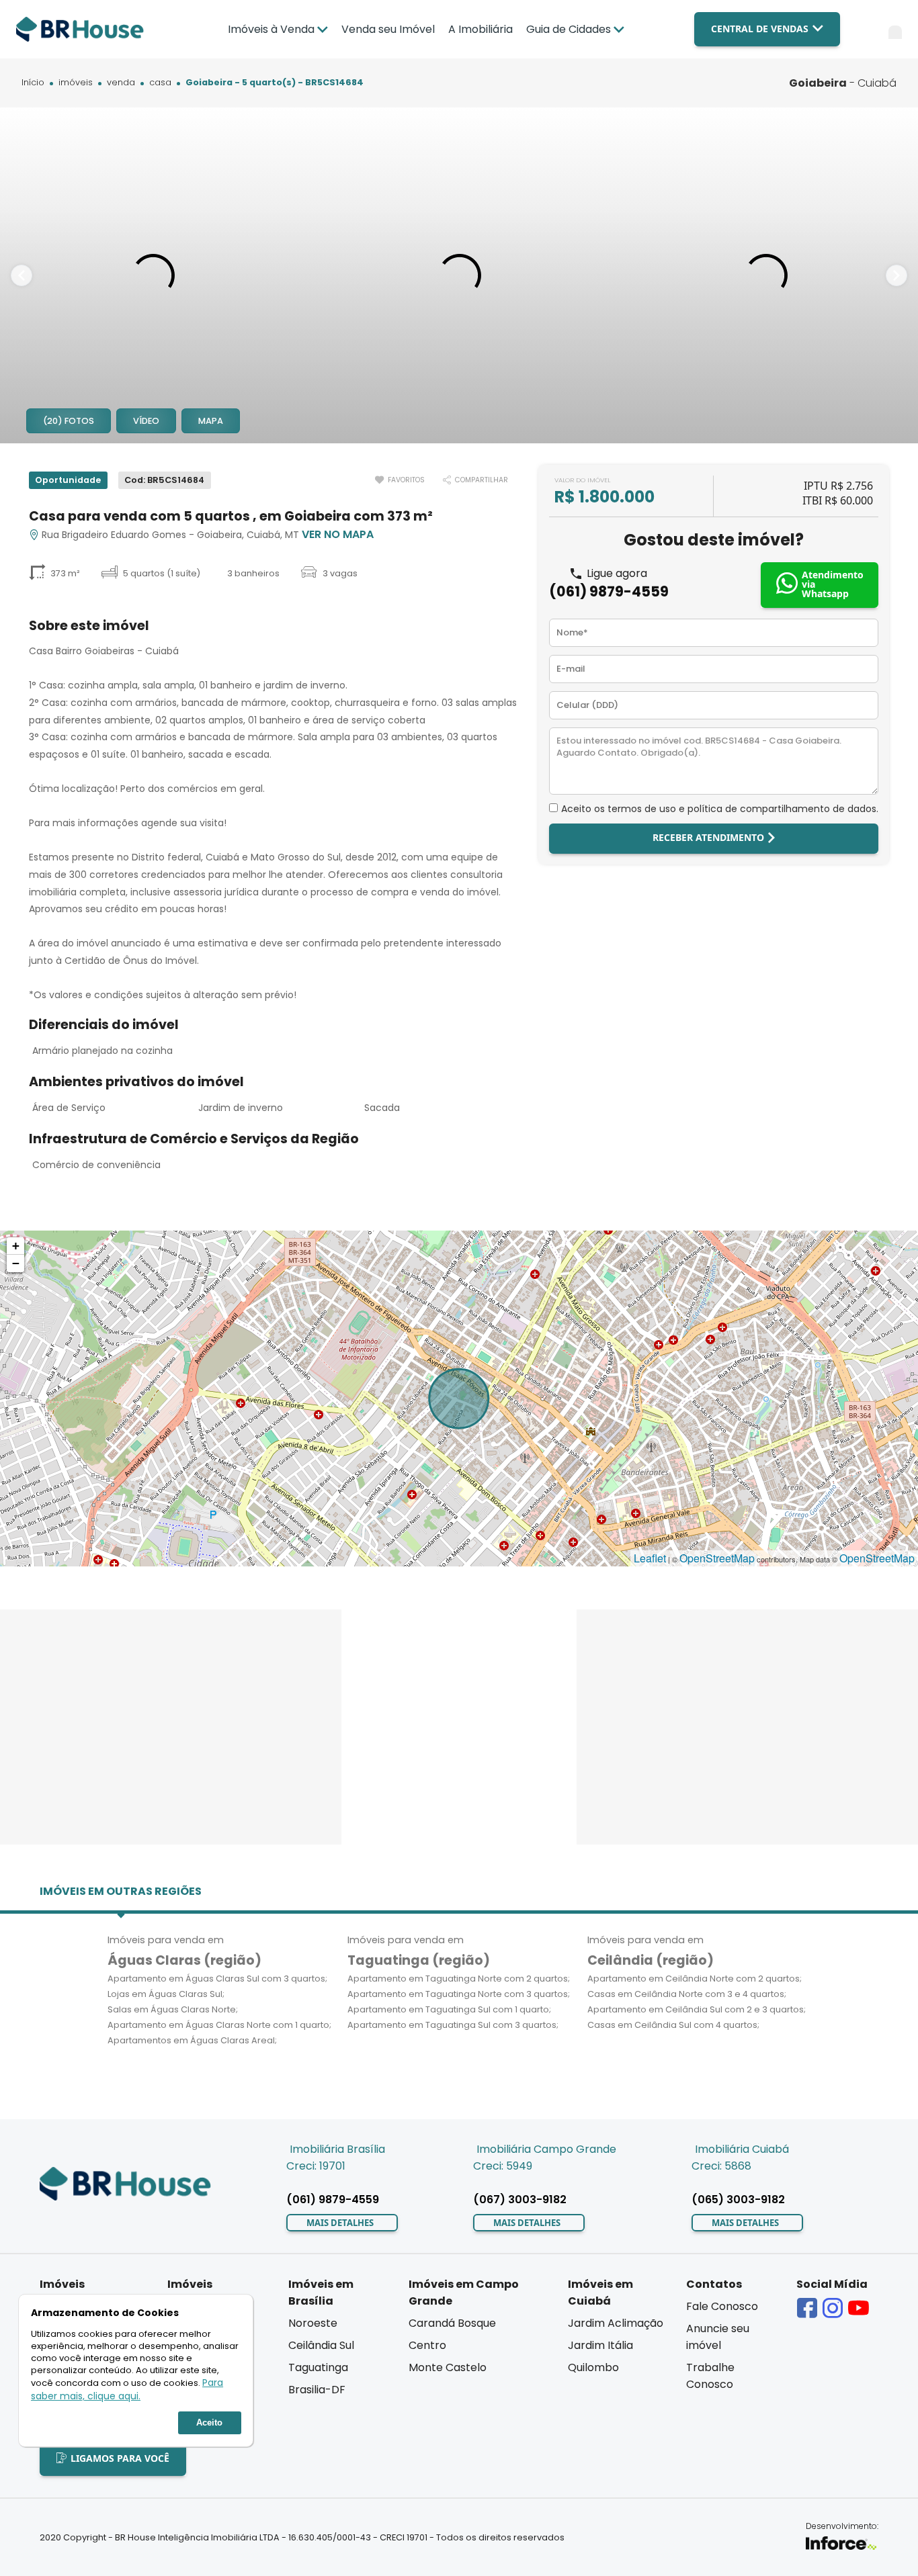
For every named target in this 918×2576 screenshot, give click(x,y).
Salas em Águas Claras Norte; (173, 2009)
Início (33, 83)
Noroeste (313, 2323)
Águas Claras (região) (184, 1960)
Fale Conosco (722, 2306)
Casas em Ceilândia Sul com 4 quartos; (673, 2025)
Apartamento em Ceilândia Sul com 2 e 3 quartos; (697, 2009)
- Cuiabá (843, 83)
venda (121, 83)
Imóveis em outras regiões (121, 1891)
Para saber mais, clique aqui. (127, 2390)
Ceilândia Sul (321, 2345)
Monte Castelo (448, 2367)
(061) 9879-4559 (609, 591)
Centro (427, 2345)
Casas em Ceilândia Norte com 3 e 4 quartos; (687, 1994)
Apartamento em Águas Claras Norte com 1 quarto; (219, 2025)
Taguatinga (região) (419, 1960)
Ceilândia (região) (651, 1960)
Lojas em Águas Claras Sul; (166, 1994)
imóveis (76, 83)
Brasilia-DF (317, 2390)
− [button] (16, 1263)
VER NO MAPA (338, 534)
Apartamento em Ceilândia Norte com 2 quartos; (695, 1979)
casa (160, 83)
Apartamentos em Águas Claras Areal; (192, 2040)
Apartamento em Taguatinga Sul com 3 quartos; (453, 2025)
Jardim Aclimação (616, 2323)
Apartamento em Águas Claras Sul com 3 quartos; (217, 1979)
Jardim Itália (600, 2345)
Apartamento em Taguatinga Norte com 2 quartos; (459, 1979)
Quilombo (593, 2367)
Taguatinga (318, 2367)
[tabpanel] (153, 275)
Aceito (209, 2423)
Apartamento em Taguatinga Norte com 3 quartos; (459, 1994)
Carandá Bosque (452, 2323)
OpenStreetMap (717, 1558)
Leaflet (650, 1558)
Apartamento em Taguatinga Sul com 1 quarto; (449, 2009)
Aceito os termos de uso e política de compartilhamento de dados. (720, 809)
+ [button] (16, 1246)
